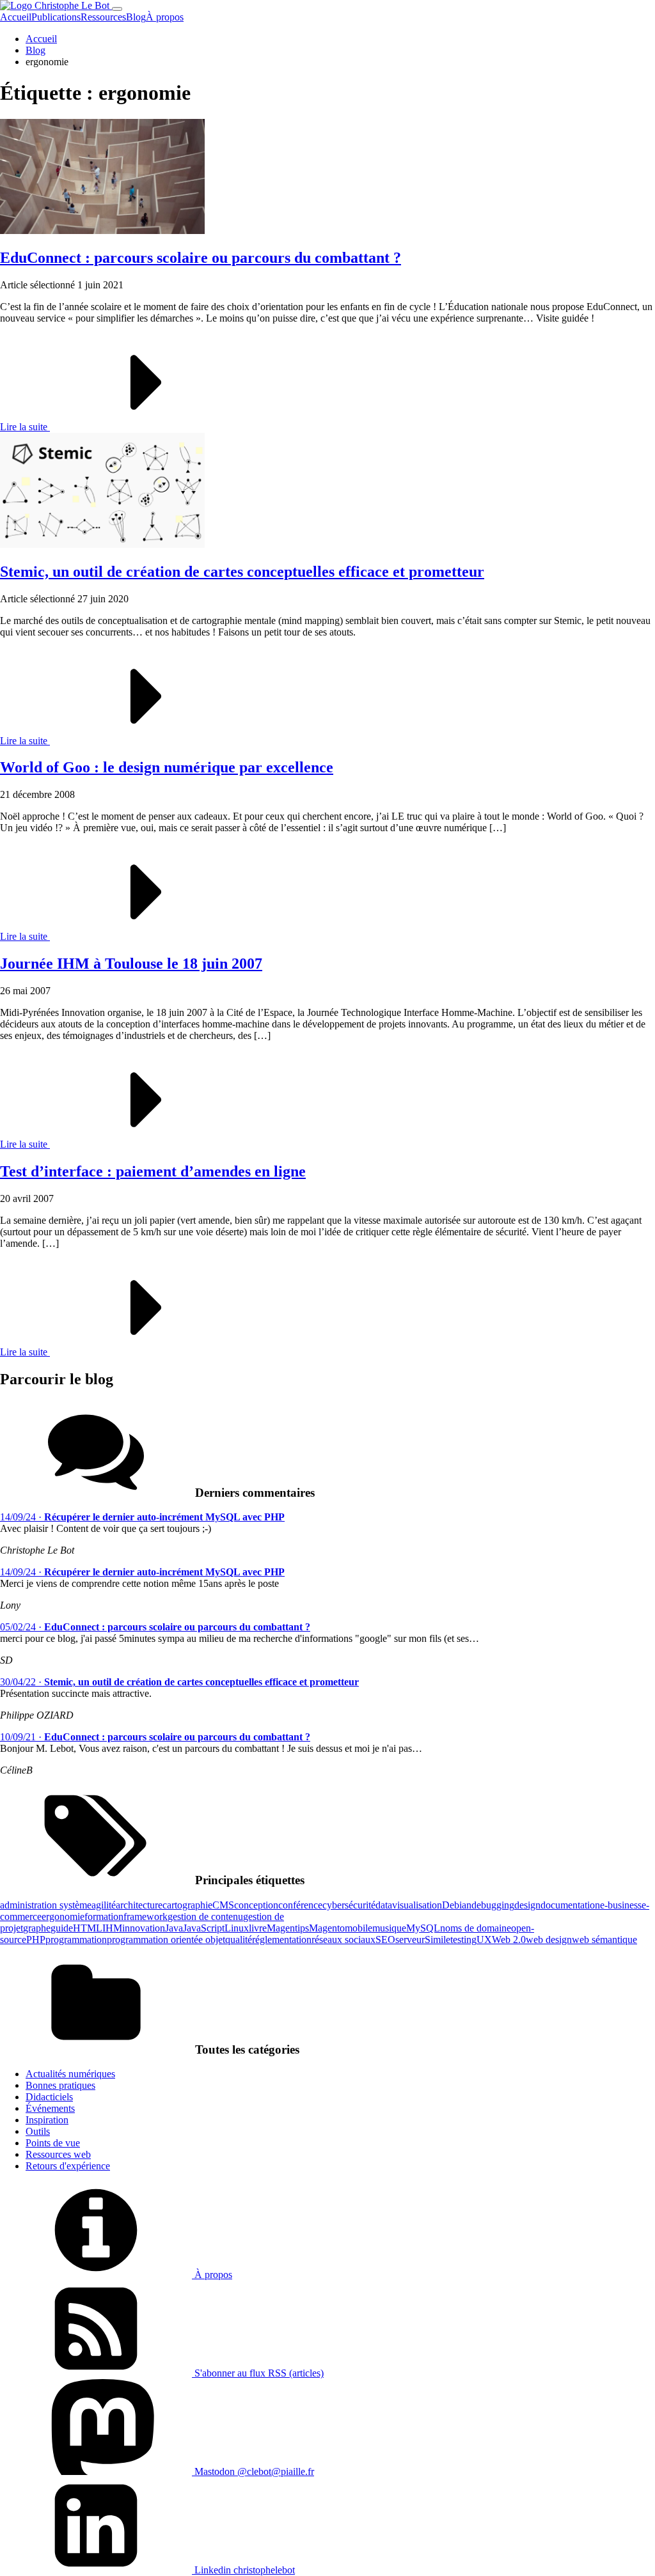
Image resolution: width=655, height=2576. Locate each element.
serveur (410, 1940)
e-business (621, 1905)
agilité (104, 1905)
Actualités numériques (70, 2074)
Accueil (16, 17)
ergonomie (63, 1916)
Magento (327, 1928)
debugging (493, 1905)
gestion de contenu (205, 1916)
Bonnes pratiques (60, 2085)
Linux (237, 1928)
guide (62, 1928)
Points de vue (53, 2143)
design (527, 1905)
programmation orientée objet (166, 1940)
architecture (139, 1905)
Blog (136, 17)
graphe (37, 1928)
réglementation (282, 1940)
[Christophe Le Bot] (56, 5)
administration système (46, 1905)
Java (174, 1928)
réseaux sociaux (343, 1940)
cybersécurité (349, 1905)
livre (258, 1928)
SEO (385, 1940)
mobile (359, 1928)
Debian (457, 1905)
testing (463, 1940)
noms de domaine (476, 1928)
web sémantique (604, 1940)
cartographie (187, 1905)
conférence (300, 1905)
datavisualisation (409, 1905)
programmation (76, 1940)
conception (256, 1905)
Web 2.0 (509, 1940)
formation (104, 1916)
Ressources (103, 17)
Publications (56, 17)
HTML (88, 1928)
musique (389, 1928)
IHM (112, 1928)
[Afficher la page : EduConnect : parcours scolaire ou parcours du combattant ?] (102, 230)
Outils (38, 2131)
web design (549, 1940)
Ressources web (58, 2154)
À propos (165, 17)
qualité (239, 1940)
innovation (144, 1928)
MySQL (423, 1928)
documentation (570, 1905)
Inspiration (47, 2120)
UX (484, 1940)
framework (146, 1916)
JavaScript (204, 1928)
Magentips (288, 1928)
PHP (36, 1940)
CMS (223, 1905)
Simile (438, 1940)
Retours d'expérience (68, 2166)
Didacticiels (49, 2097)
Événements (50, 2108)
